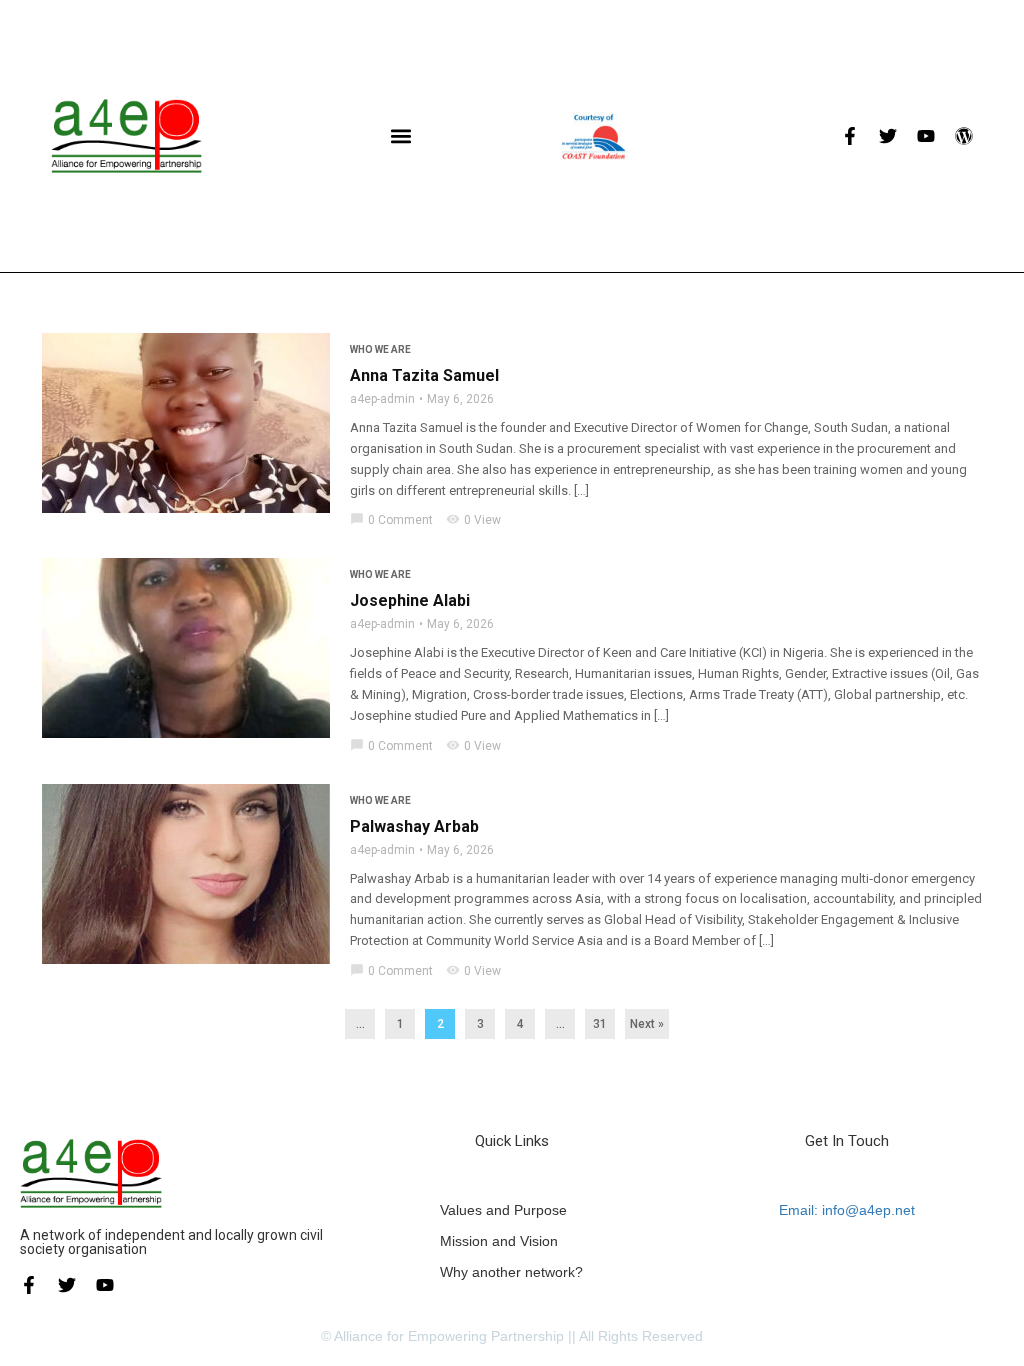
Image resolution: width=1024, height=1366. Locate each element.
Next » (647, 1024)
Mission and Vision (499, 1241)
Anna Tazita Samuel (424, 375)
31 (600, 1024)
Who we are (380, 349)
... (360, 1024)
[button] (401, 136)
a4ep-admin (382, 399)
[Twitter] (888, 136)
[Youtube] (926, 136)
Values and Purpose (503, 1210)
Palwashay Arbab (414, 826)
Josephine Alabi (410, 600)
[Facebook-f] (850, 136)
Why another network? (511, 1272)
